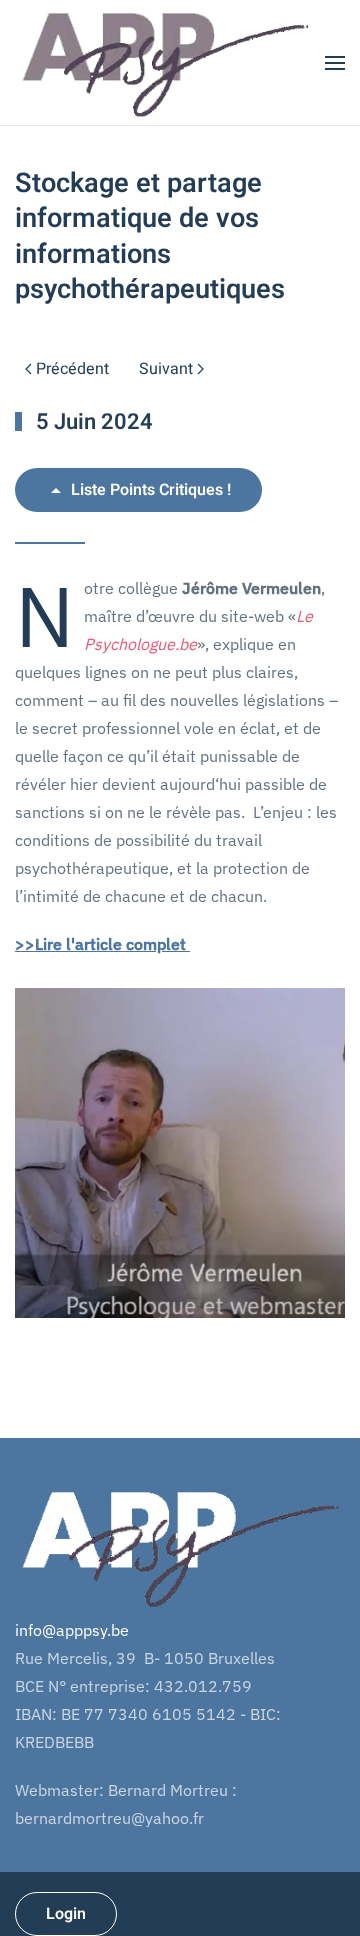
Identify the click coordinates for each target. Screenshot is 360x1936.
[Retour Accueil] (164, 62)
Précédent (72, 369)
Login (66, 1914)
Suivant (166, 369)
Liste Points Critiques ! (151, 490)
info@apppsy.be (72, 1630)
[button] (335, 62)
